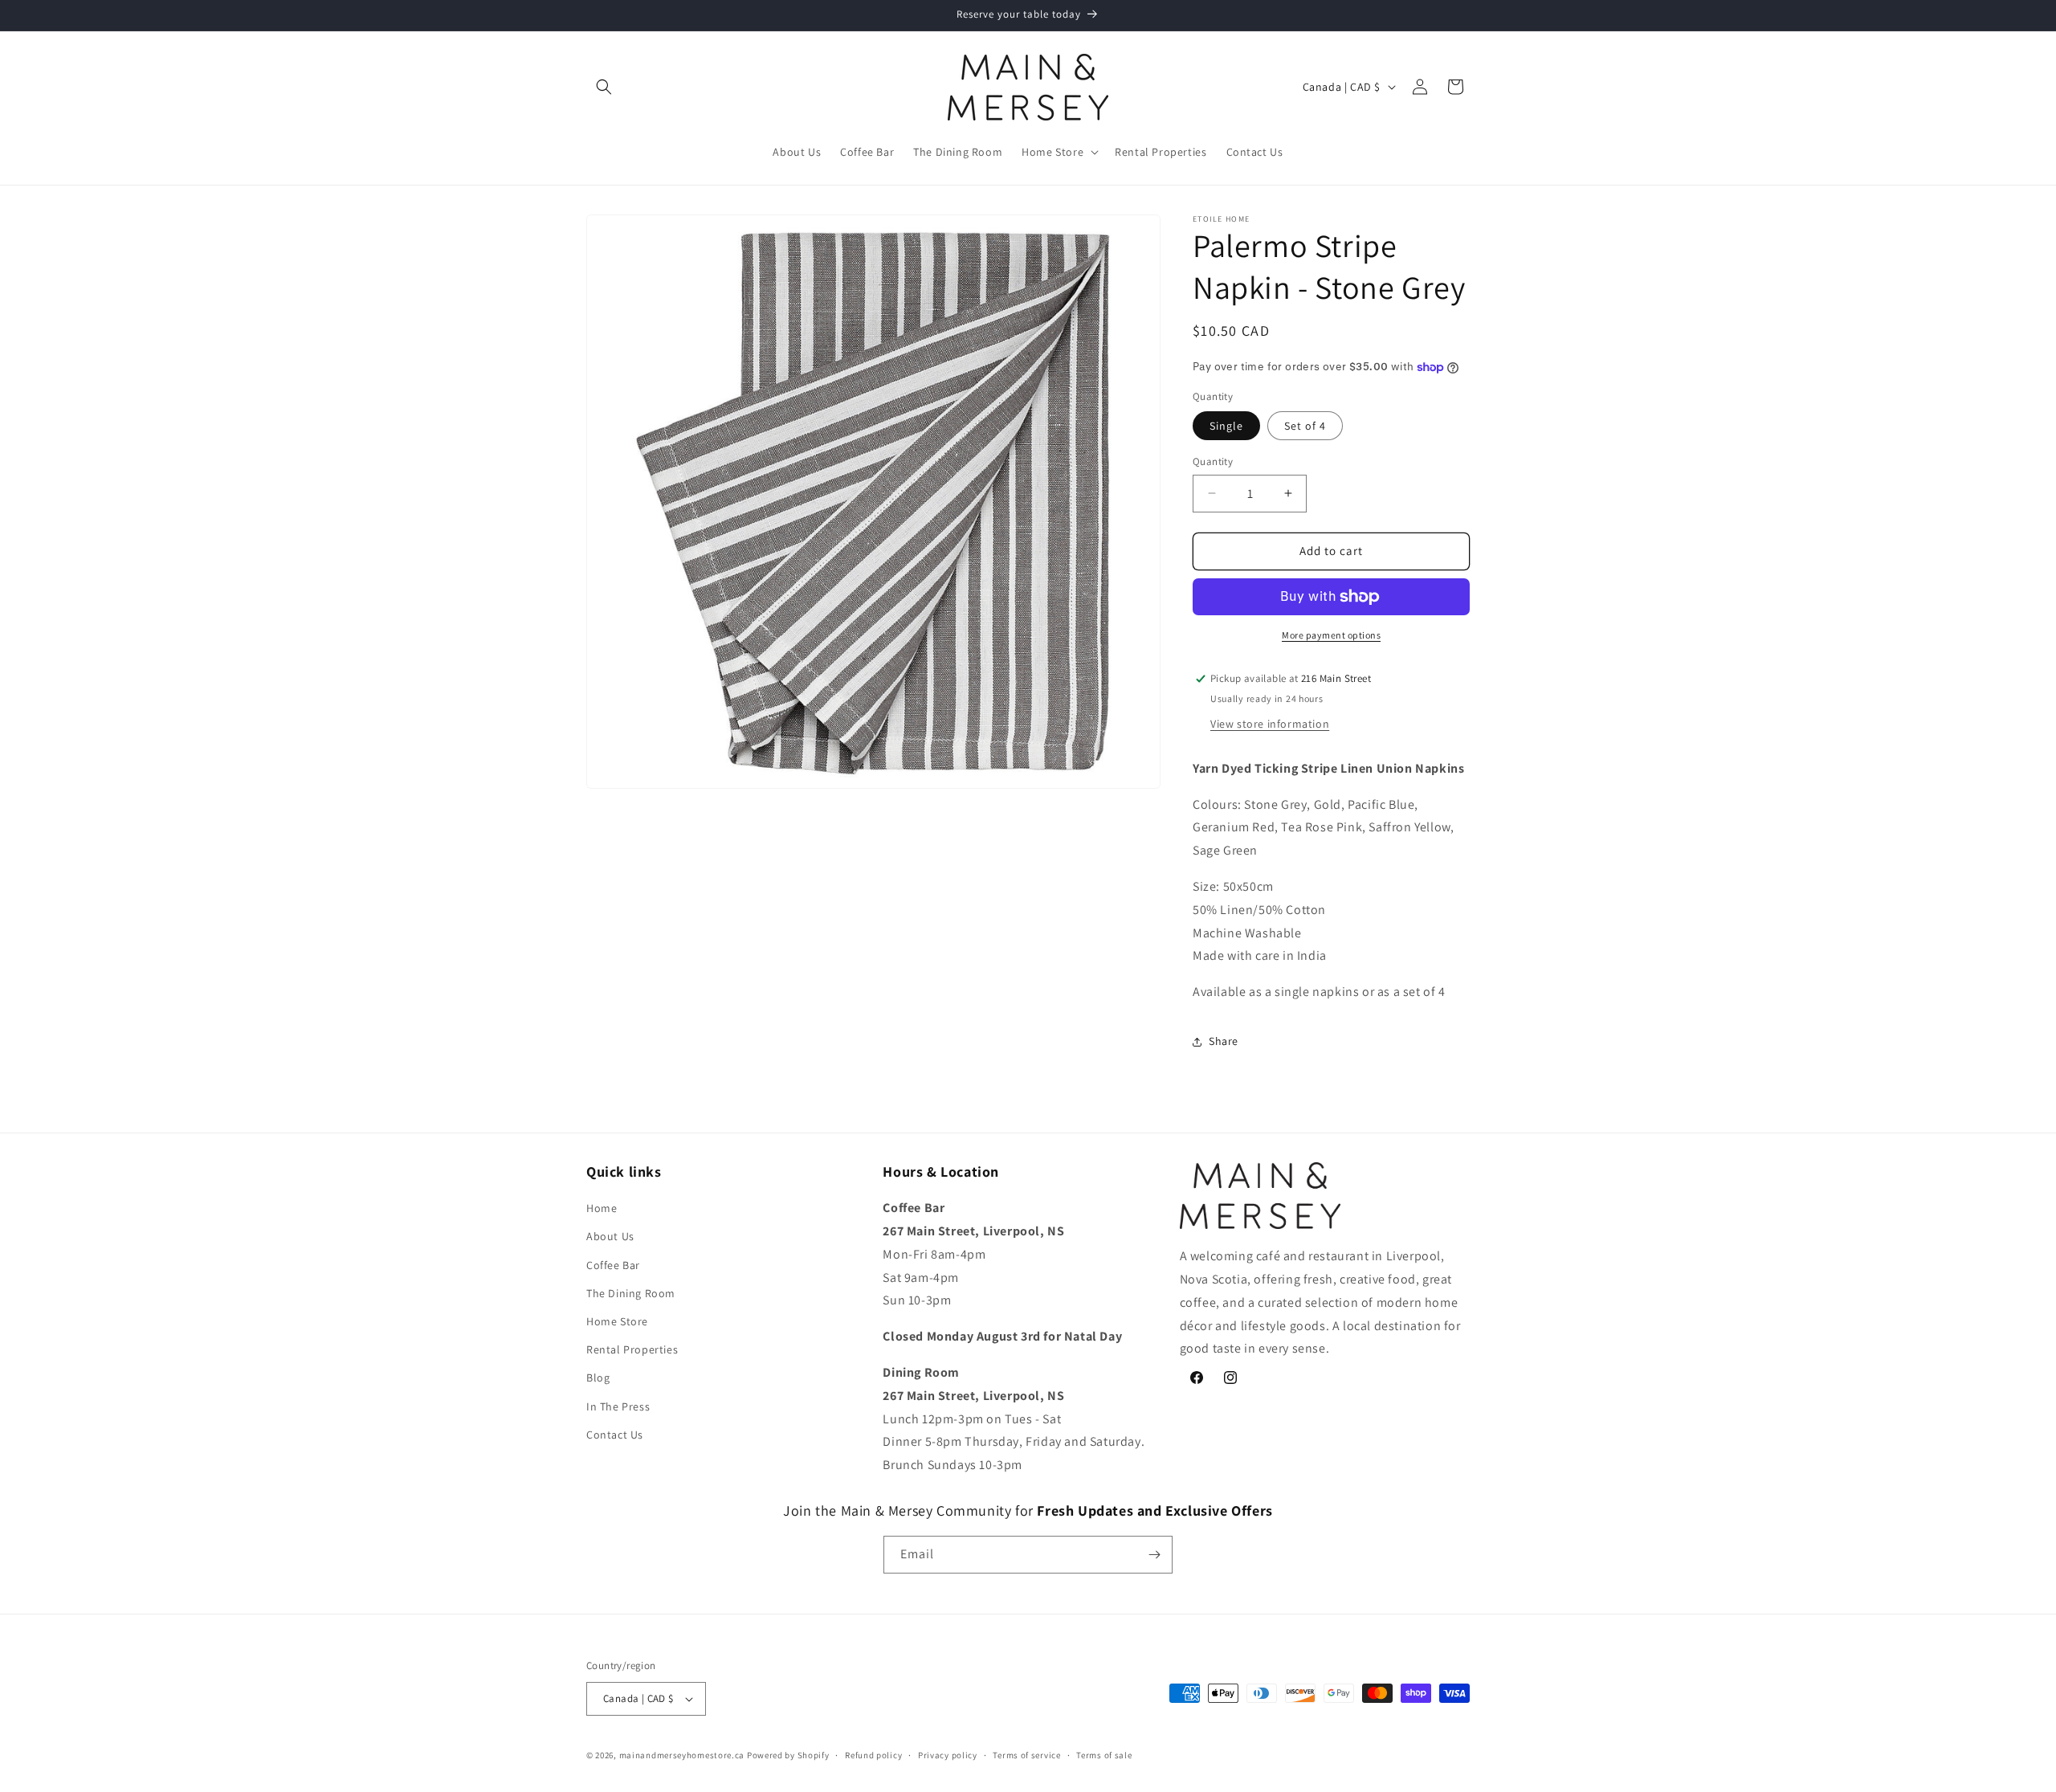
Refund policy (873, 1755)
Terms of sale (1104, 1755)
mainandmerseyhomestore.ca (682, 1755)
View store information (1270, 724)
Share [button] (1224, 1041)
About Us (610, 1236)
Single (1226, 426)
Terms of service (1026, 1755)
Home (602, 1208)
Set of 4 (1305, 426)
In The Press (618, 1406)
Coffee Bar (613, 1265)
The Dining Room (631, 1293)
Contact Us (615, 1435)
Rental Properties (632, 1349)
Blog (598, 1378)
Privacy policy (948, 1755)
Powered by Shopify (788, 1755)
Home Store (617, 1321)
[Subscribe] (1154, 1555)
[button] (604, 87)
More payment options (1331, 635)
